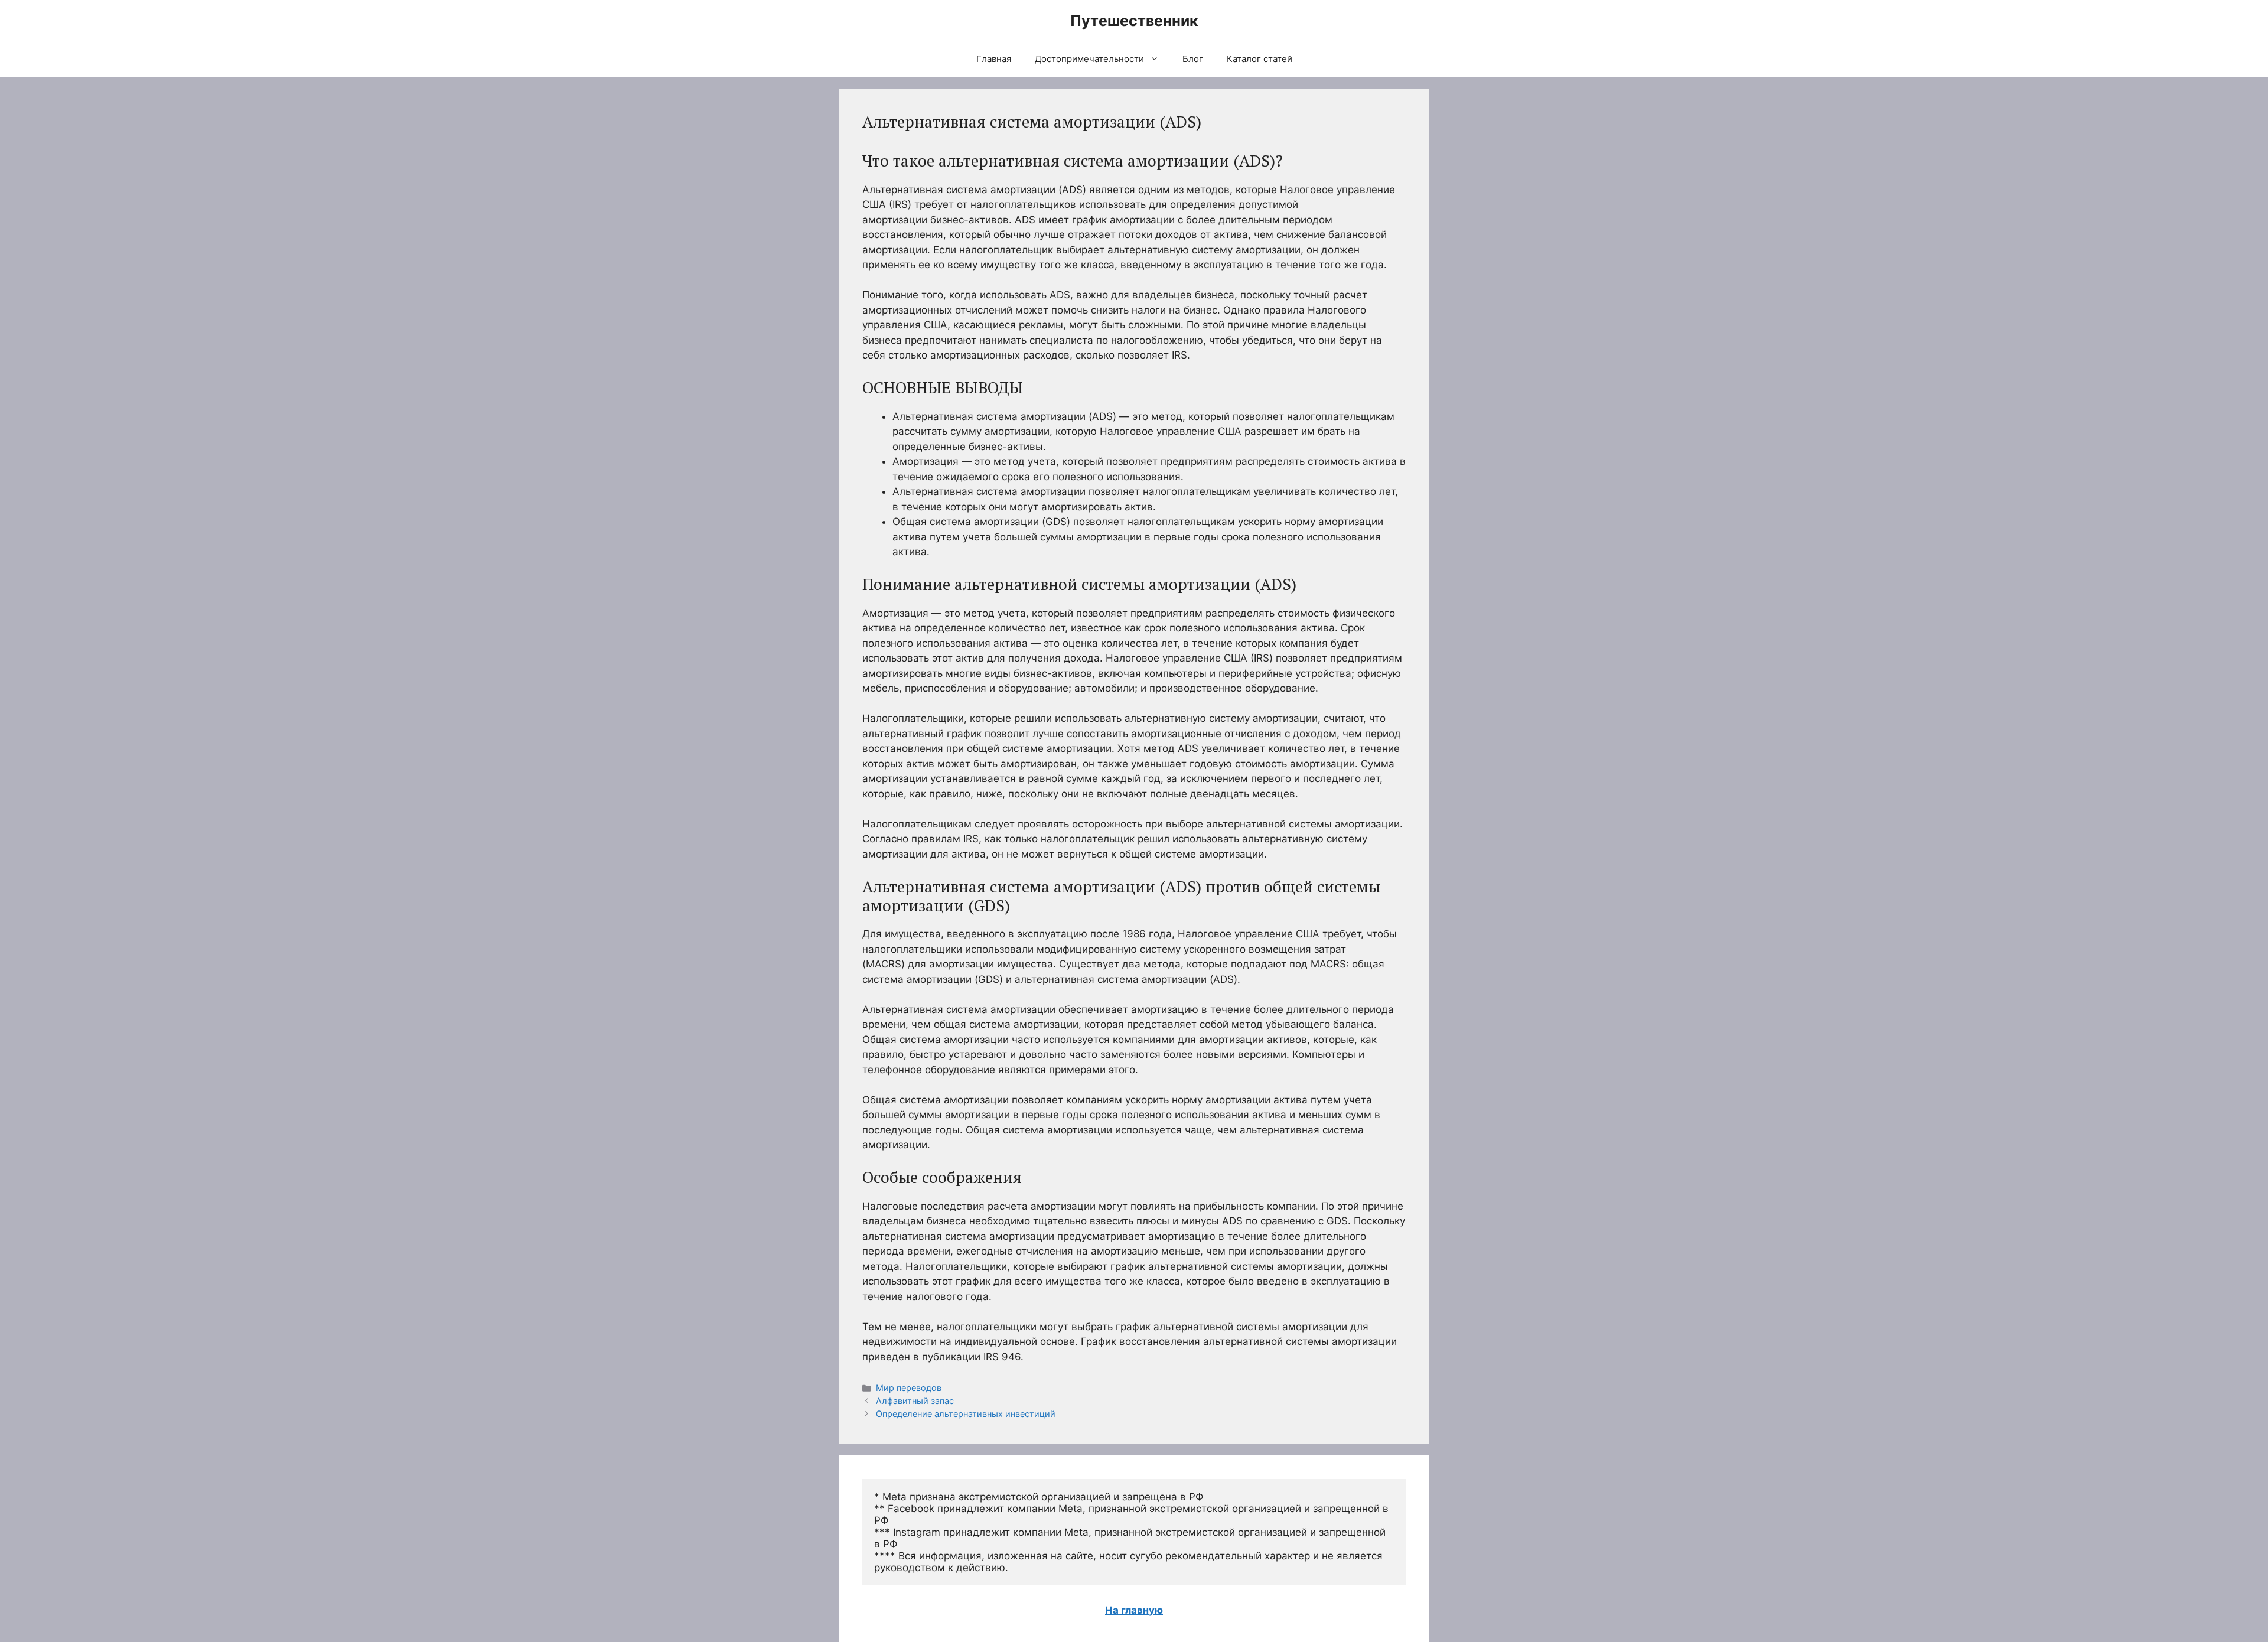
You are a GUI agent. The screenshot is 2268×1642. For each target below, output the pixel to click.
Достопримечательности (1089, 59)
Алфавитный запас (915, 1401)
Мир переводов (909, 1388)
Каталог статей (1260, 59)
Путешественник (1134, 21)
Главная (994, 59)
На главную (1134, 1610)
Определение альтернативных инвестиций (966, 1414)
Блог (1193, 59)
